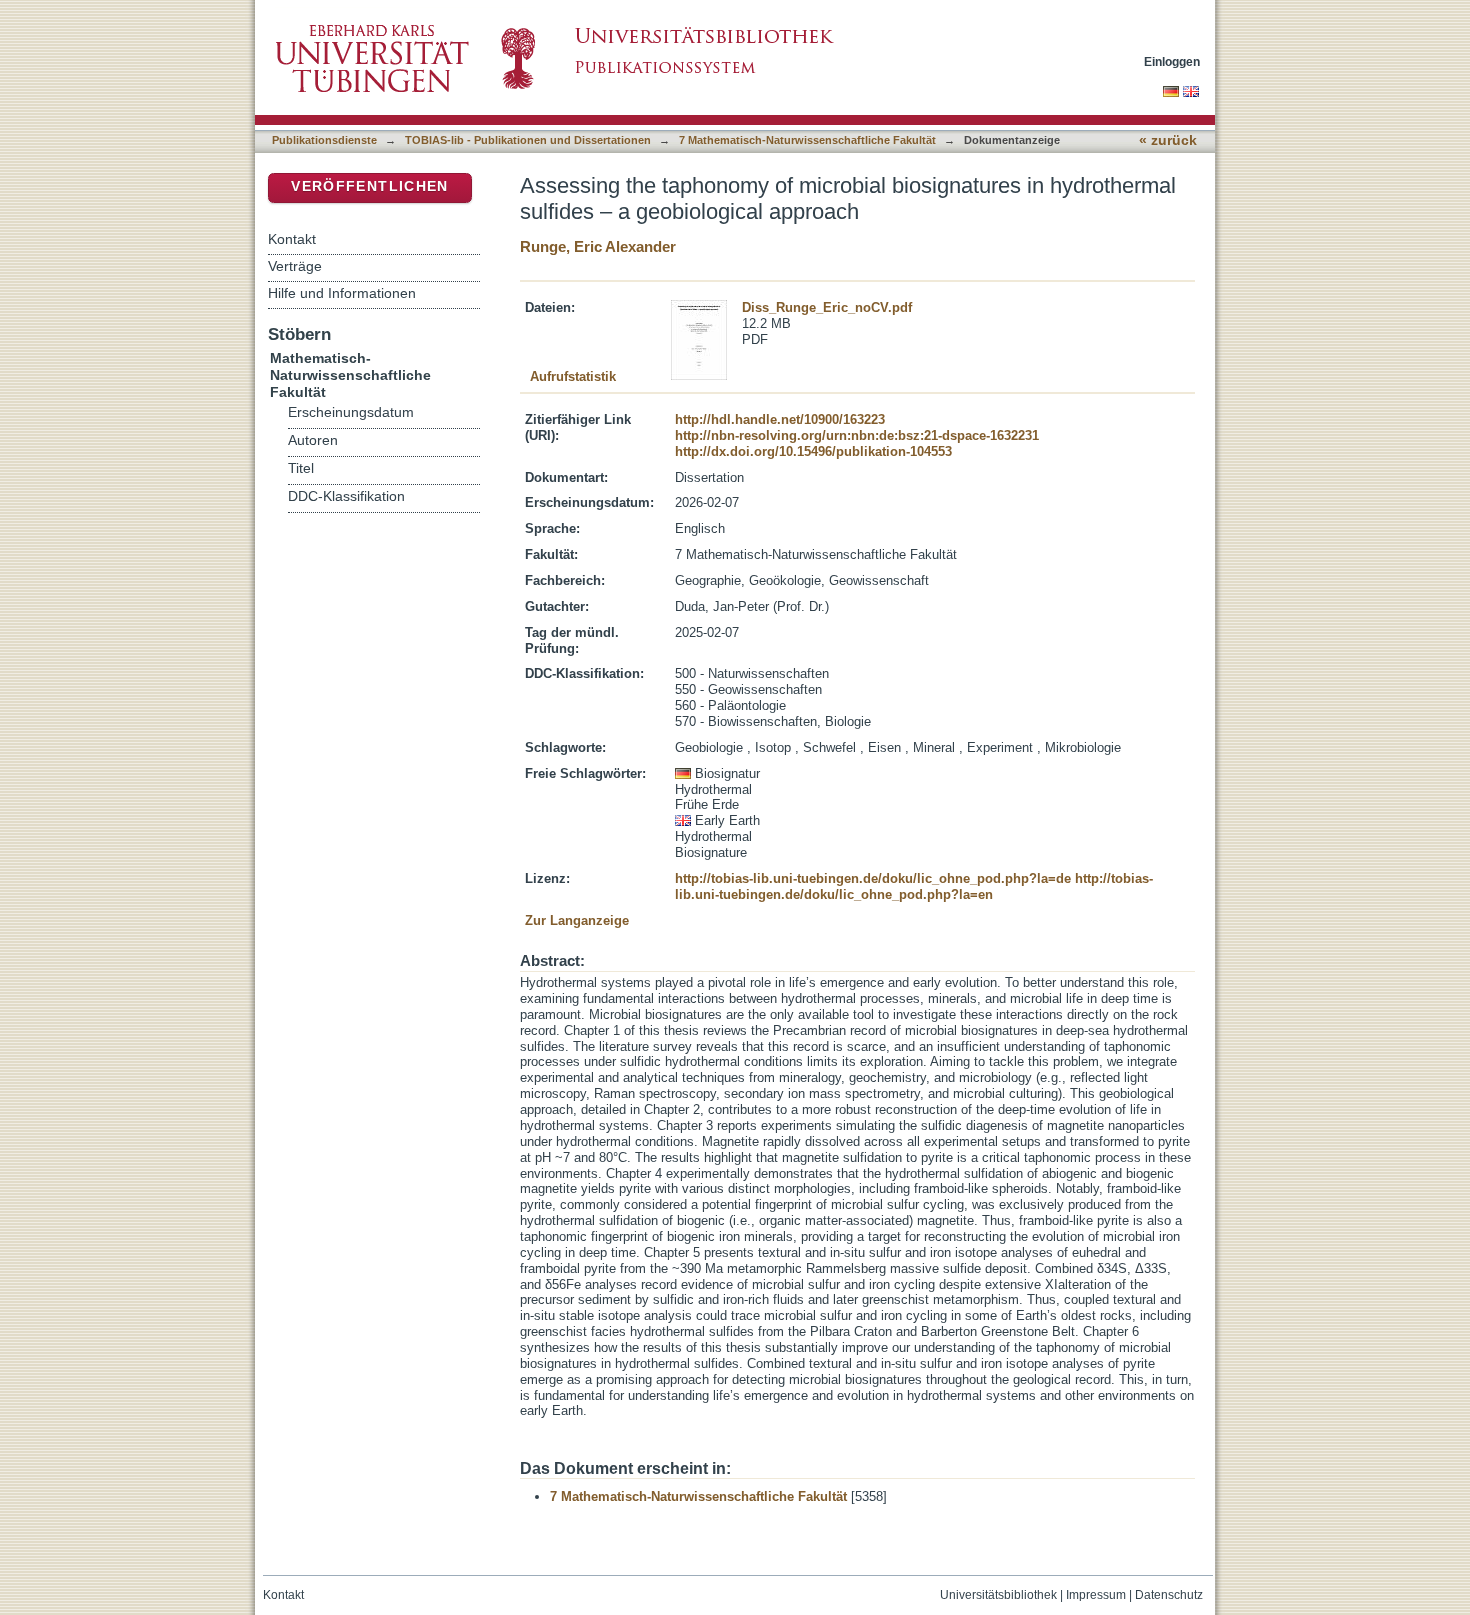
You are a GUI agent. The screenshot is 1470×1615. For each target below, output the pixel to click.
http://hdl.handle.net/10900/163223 (780, 419)
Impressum (1096, 1595)
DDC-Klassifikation (346, 496)
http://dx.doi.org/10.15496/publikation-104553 (813, 451)
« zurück (1168, 140)
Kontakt (292, 239)
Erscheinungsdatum (351, 412)
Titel (301, 468)
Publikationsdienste (324, 140)
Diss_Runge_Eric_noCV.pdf (827, 307)
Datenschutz (1169, 1595)
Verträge (295, 266)
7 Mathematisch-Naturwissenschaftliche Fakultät (807, 140)
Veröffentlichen (369, 186)
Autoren (313, 440)
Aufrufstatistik (573, 376)
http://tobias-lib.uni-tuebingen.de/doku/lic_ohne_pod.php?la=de (873, 878)
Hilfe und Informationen (342, 293)
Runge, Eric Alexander (598, 246)
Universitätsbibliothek (998, 1595)
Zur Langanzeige (577, 920)
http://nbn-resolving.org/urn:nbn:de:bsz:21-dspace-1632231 (857, 435)
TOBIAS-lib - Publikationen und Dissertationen (528, 140)
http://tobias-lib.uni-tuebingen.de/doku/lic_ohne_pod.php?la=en (914, 886)
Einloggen (1172, 61)
